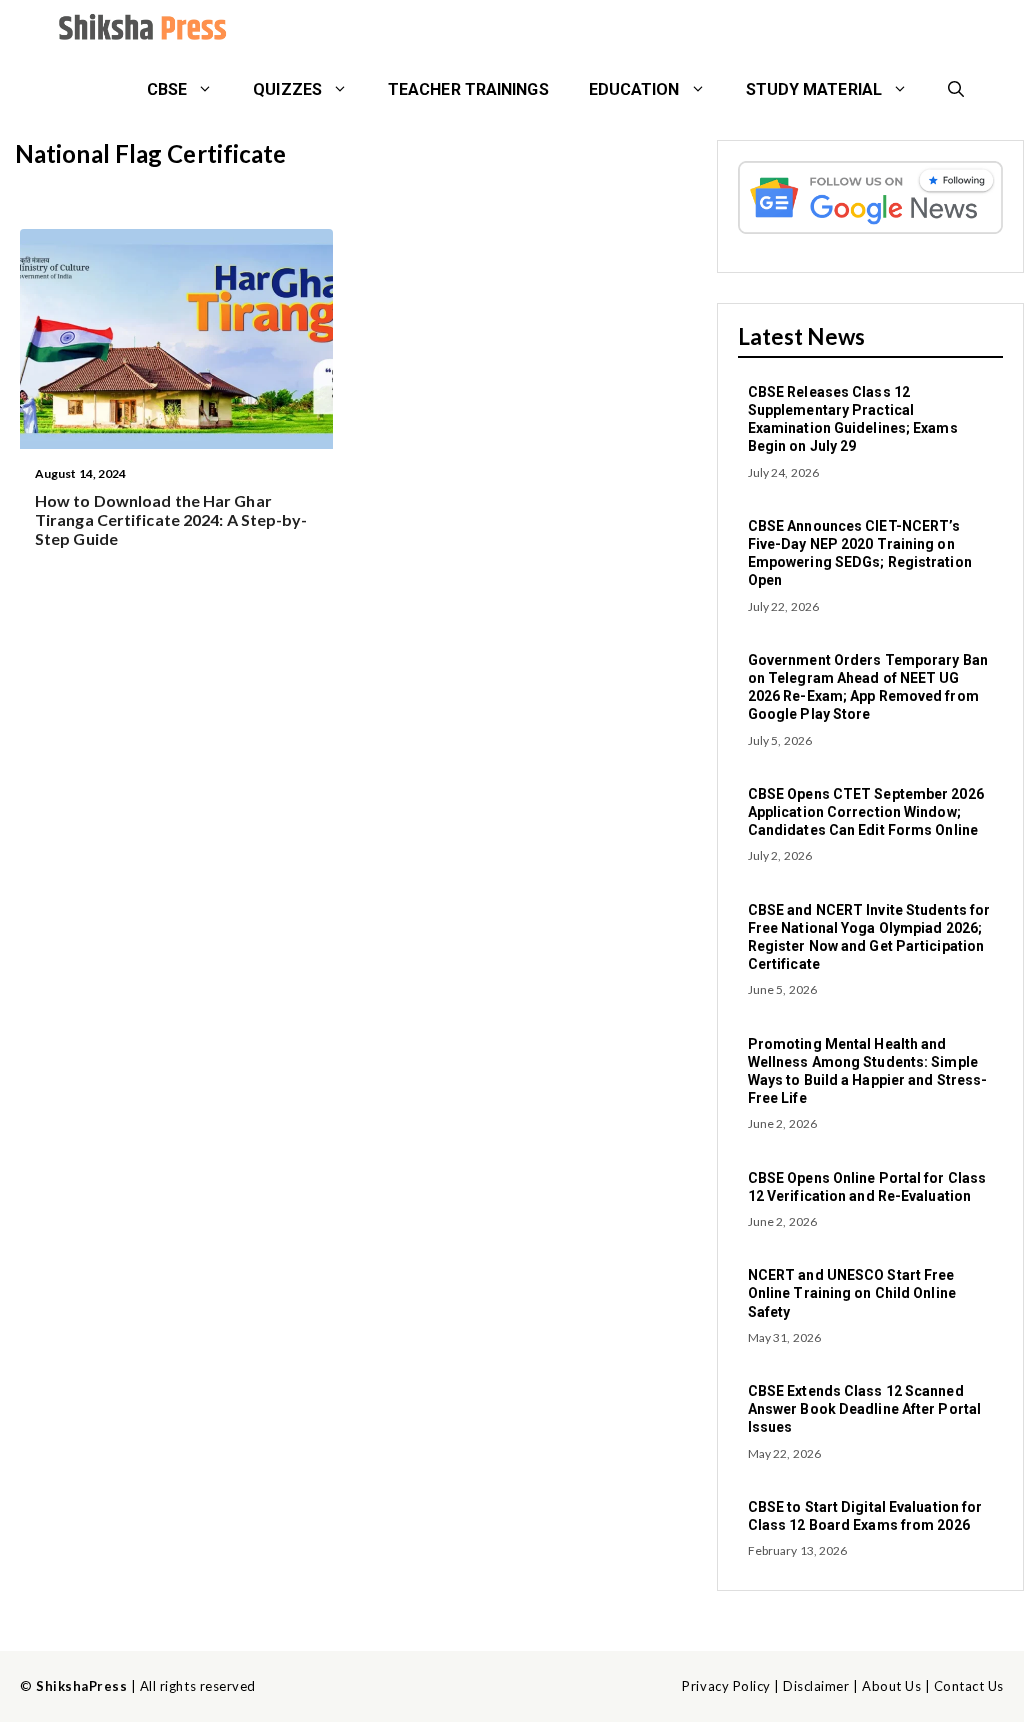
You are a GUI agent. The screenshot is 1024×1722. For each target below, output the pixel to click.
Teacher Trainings (468, 89)
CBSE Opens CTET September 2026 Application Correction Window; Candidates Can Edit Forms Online (866, 812)
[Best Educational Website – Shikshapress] (140, 30)
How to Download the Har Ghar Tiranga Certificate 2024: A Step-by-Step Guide (171, 519)
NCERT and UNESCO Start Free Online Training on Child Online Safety (852, 1293)
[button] (956, 90)
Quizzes (287, 89)
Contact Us (969, 1686)
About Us (891, 1686)
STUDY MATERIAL (814, 89)
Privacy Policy (726, 1686)
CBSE (167, 89)
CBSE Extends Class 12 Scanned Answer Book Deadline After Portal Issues (864, 1409)
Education (634, 89)
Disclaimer (816, 1686)
